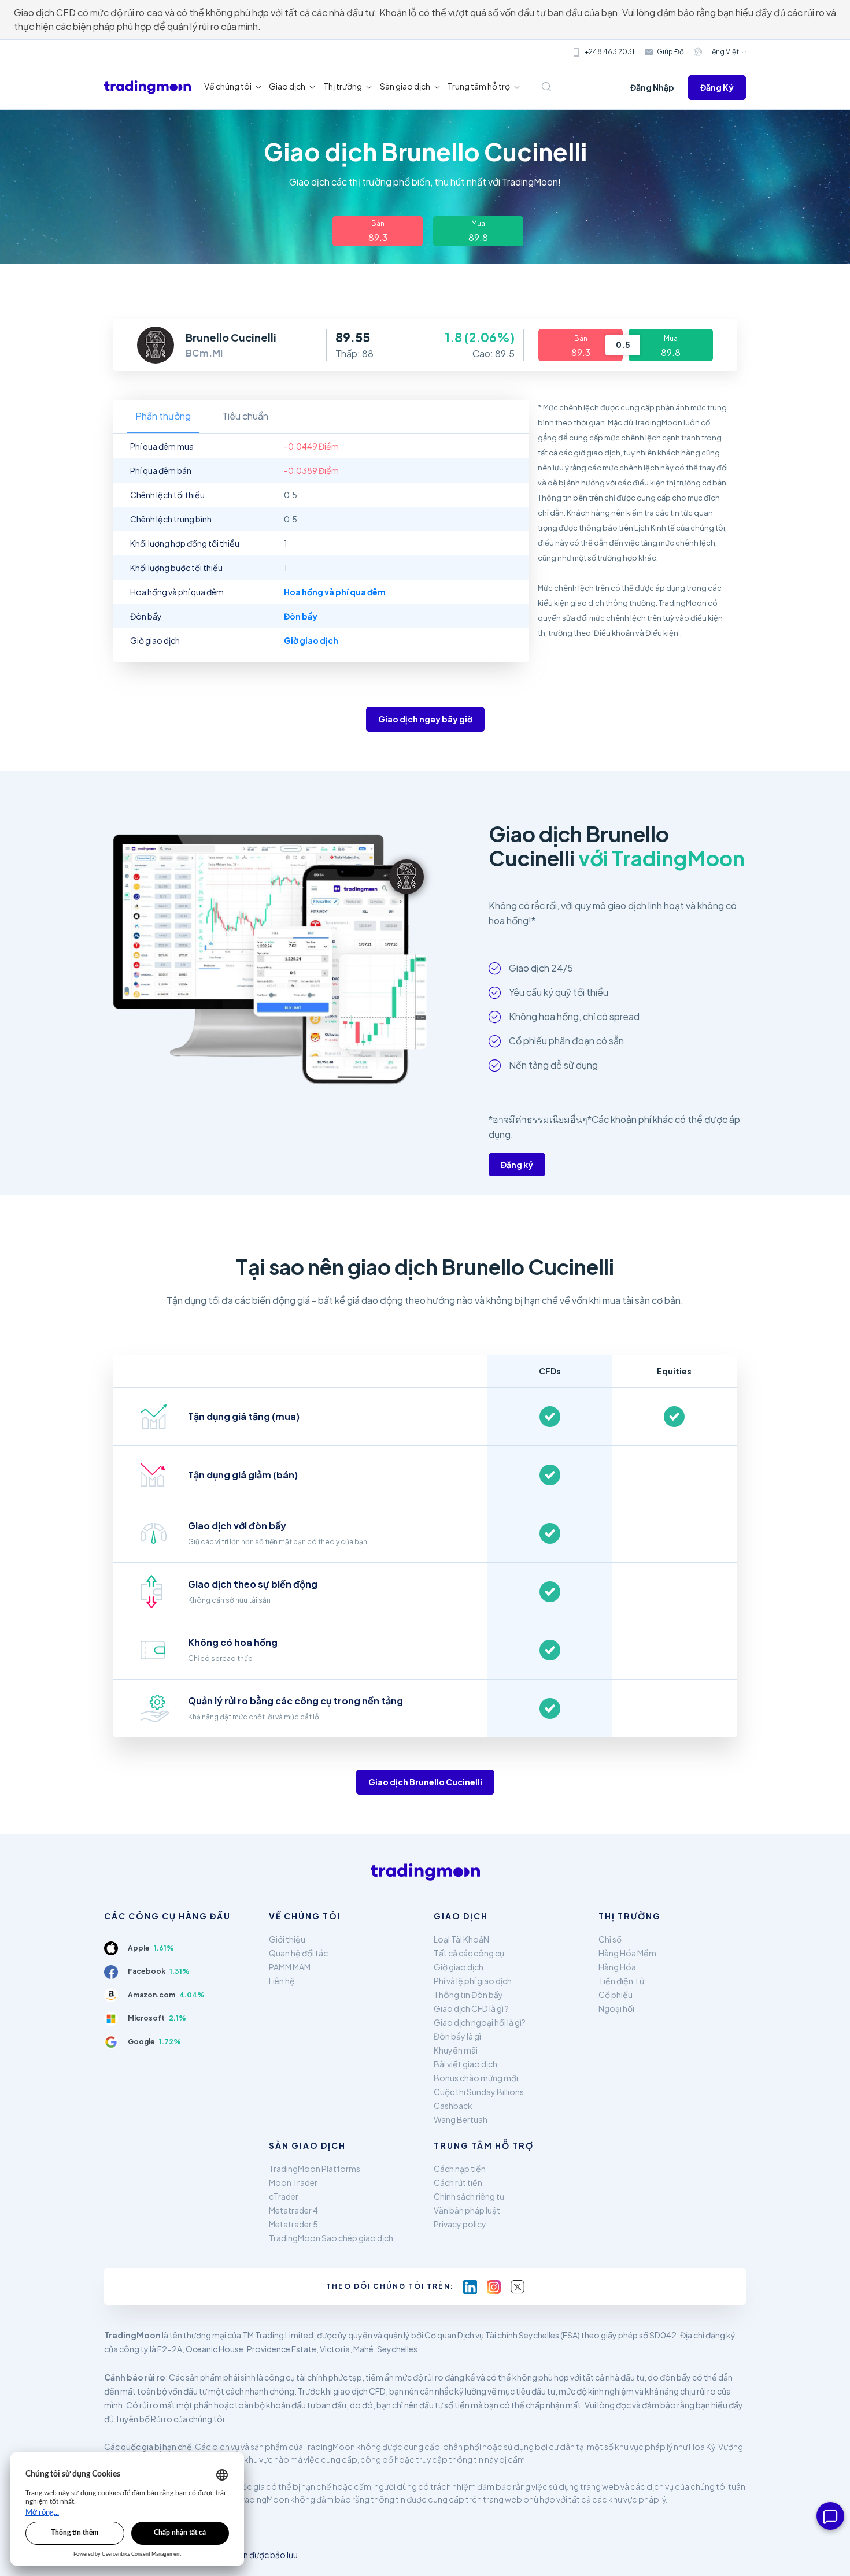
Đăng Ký (717, 87)
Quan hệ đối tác (298, 1953)
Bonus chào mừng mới (476, 2078)
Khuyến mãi (456, 2050)
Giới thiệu (287, 1939)
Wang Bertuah (461, 2119)
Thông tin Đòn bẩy (468, 1995)
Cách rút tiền (458, 2182)
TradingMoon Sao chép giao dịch (331, 2238)
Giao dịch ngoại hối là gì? (480, 2022)
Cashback (453, 2106)
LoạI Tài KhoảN (461, 1939)
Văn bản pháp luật (467, 2210)
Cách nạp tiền (460, 2169)
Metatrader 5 (293, 2224)
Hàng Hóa (617, 1967)
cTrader (284, 2196)
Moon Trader (293, 2182)
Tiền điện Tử (621, 1981)
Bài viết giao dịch (465, 2064)
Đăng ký (517, 1165)
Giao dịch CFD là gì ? (471, 2008)
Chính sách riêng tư (469, 2196)
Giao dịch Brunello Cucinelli (425, 1782)
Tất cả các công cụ (469, 1953)
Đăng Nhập (652, 87)
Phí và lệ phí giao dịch (473, 1981)
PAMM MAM (290, 1967)
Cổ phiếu (616, 1995)
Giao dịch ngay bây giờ (425, 719)
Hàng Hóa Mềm (627, 1953)
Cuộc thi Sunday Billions (479, 2092)
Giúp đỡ (670, 52)
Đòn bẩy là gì (457, 2036)
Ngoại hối (616, 2008)
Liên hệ (282, 1981)
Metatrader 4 (293, 2210)
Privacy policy (460, 2224)
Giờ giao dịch (459, 1967)
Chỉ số (610, 1939)
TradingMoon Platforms (315, 2169)
